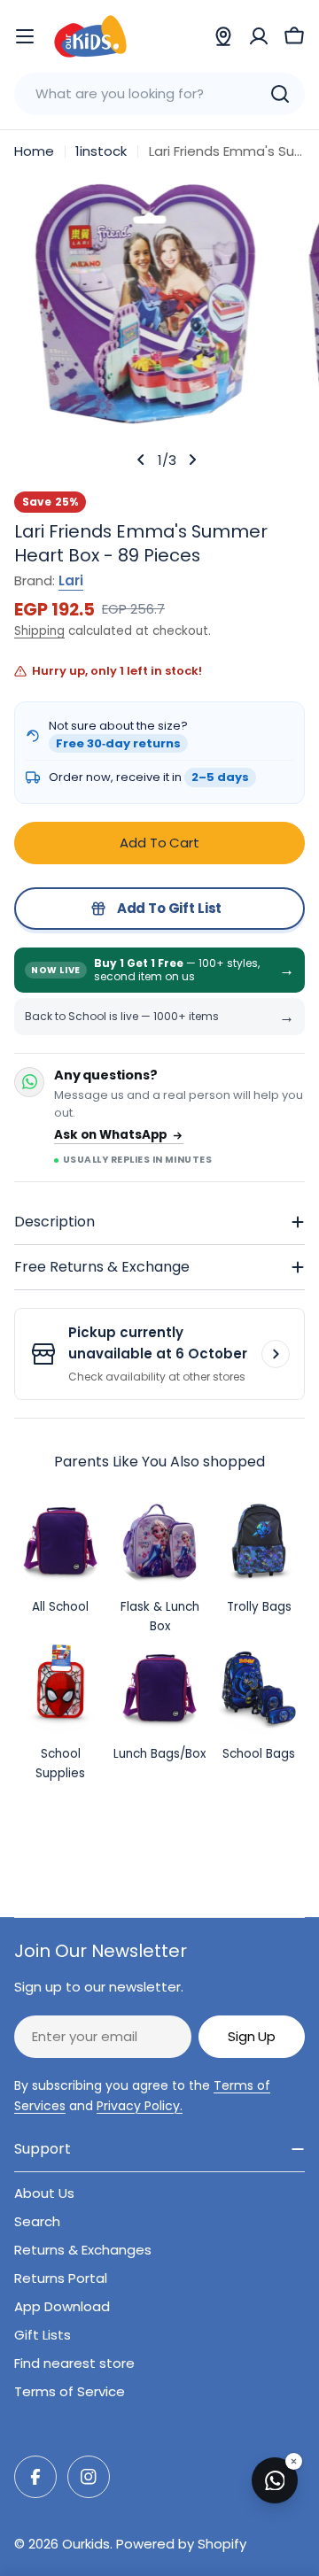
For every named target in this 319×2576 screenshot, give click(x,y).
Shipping (39, 631)
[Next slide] (192, 460)
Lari (71, 580)
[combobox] (159, 94)
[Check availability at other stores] (276, 1354)
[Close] (294, 2461)
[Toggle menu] (25, 36)
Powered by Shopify (181, 2544)
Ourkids (86, 2544)
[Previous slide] (141, 460)
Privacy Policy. (140, 2106)
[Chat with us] (275, 2480)
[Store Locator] (223, 36)
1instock (101, 151)
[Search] (280, 94)
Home (34, 151)
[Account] (259, 36)
